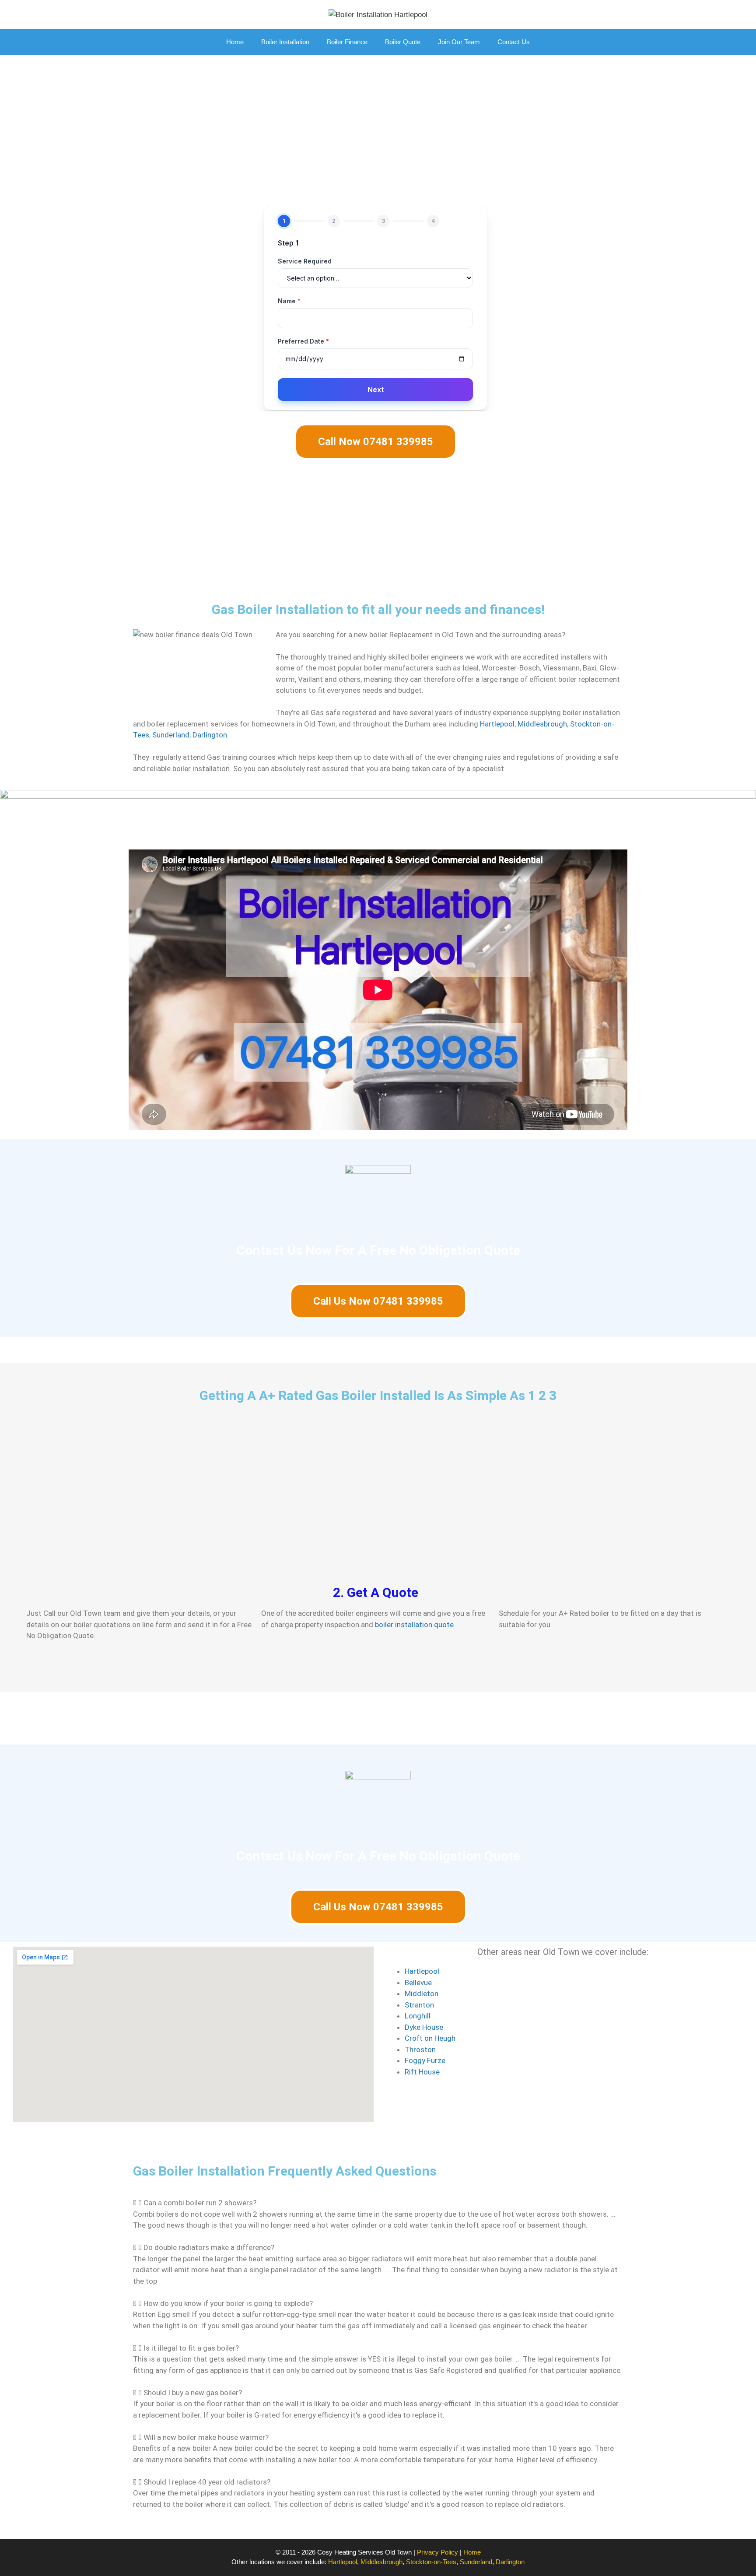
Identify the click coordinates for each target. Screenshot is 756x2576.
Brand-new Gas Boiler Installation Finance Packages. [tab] (437, 1718)
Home (235, 42)
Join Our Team (459, 42)
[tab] (378, 2203)
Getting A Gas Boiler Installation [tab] (71, 1718)
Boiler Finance (347, 42)
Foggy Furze (425, 2060)
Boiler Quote (403, 42)
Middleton (422, 1993)
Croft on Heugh (430, 2038)
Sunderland (171, 735)
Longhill (418, 2016)
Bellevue (418, 1983)
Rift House (422, 2072)
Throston (420, 2050)
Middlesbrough (542, 724)
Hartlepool (497, 724)
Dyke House (424, 2027)
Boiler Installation (285, 42)
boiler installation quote (414, 1625)
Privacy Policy (437, 2552)
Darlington (210, 735)
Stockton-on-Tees (431, 2562)
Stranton (419, 2005)
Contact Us (514, 42)
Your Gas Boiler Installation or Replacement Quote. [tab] (236, 1718)
